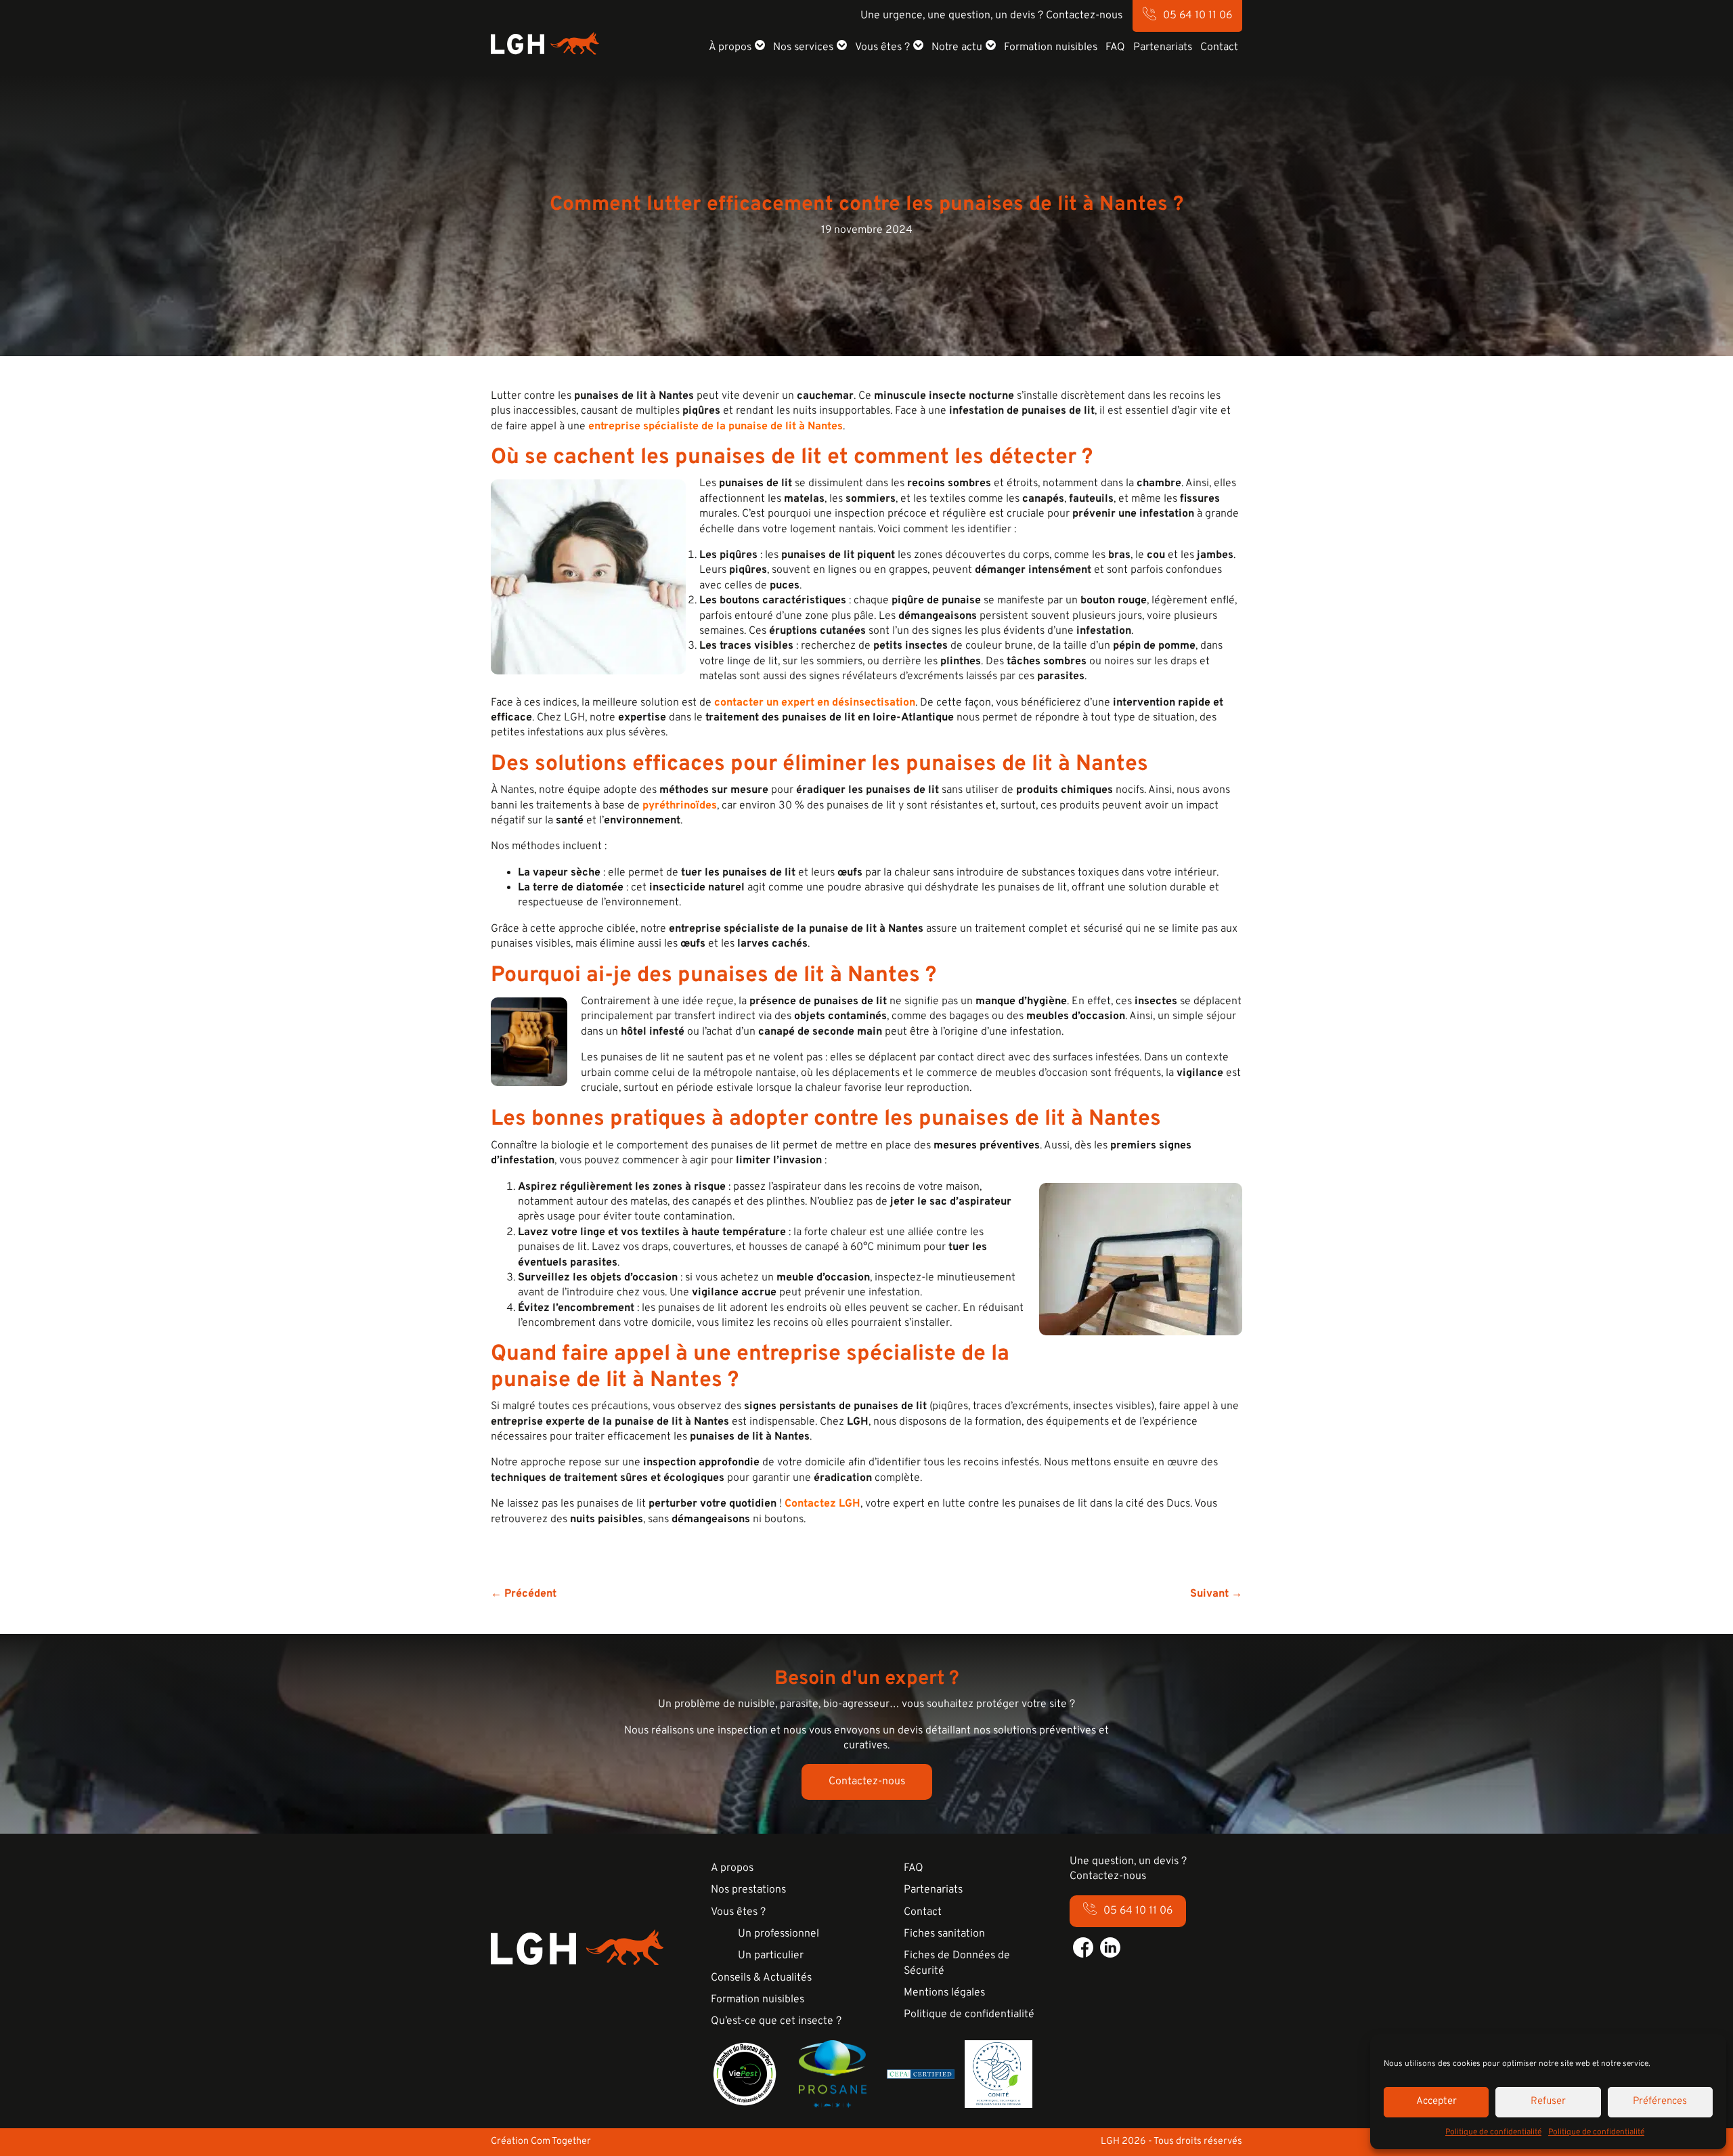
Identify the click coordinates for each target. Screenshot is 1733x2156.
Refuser (1548, 2101)
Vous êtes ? (882, 47)
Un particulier (771, 1956)
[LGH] (545, 43)
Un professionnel (778, 1934)
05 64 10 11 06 (1198, 16)
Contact (1219, 47)
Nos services (803, 47)
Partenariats (1163, 47)
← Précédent (524, 1594)
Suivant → (1216, 1594)
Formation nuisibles (1051, 47)
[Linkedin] (1110, 1947)
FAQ (1115, 47)
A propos (732, 1868)
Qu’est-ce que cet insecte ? (776, 2021)
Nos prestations (748, 1890)
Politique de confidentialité (1493, 2132)
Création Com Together (541, 2141)
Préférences (1660, 2101)
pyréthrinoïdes (680, 806)
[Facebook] (1083, 1947)
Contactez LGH (822, 1504)
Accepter (1436, 2101)
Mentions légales (944, 1993)
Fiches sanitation (944, 1934)
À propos (730, 47)
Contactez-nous (867, 1782)
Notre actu (957, 47)
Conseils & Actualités (761, 1978)
